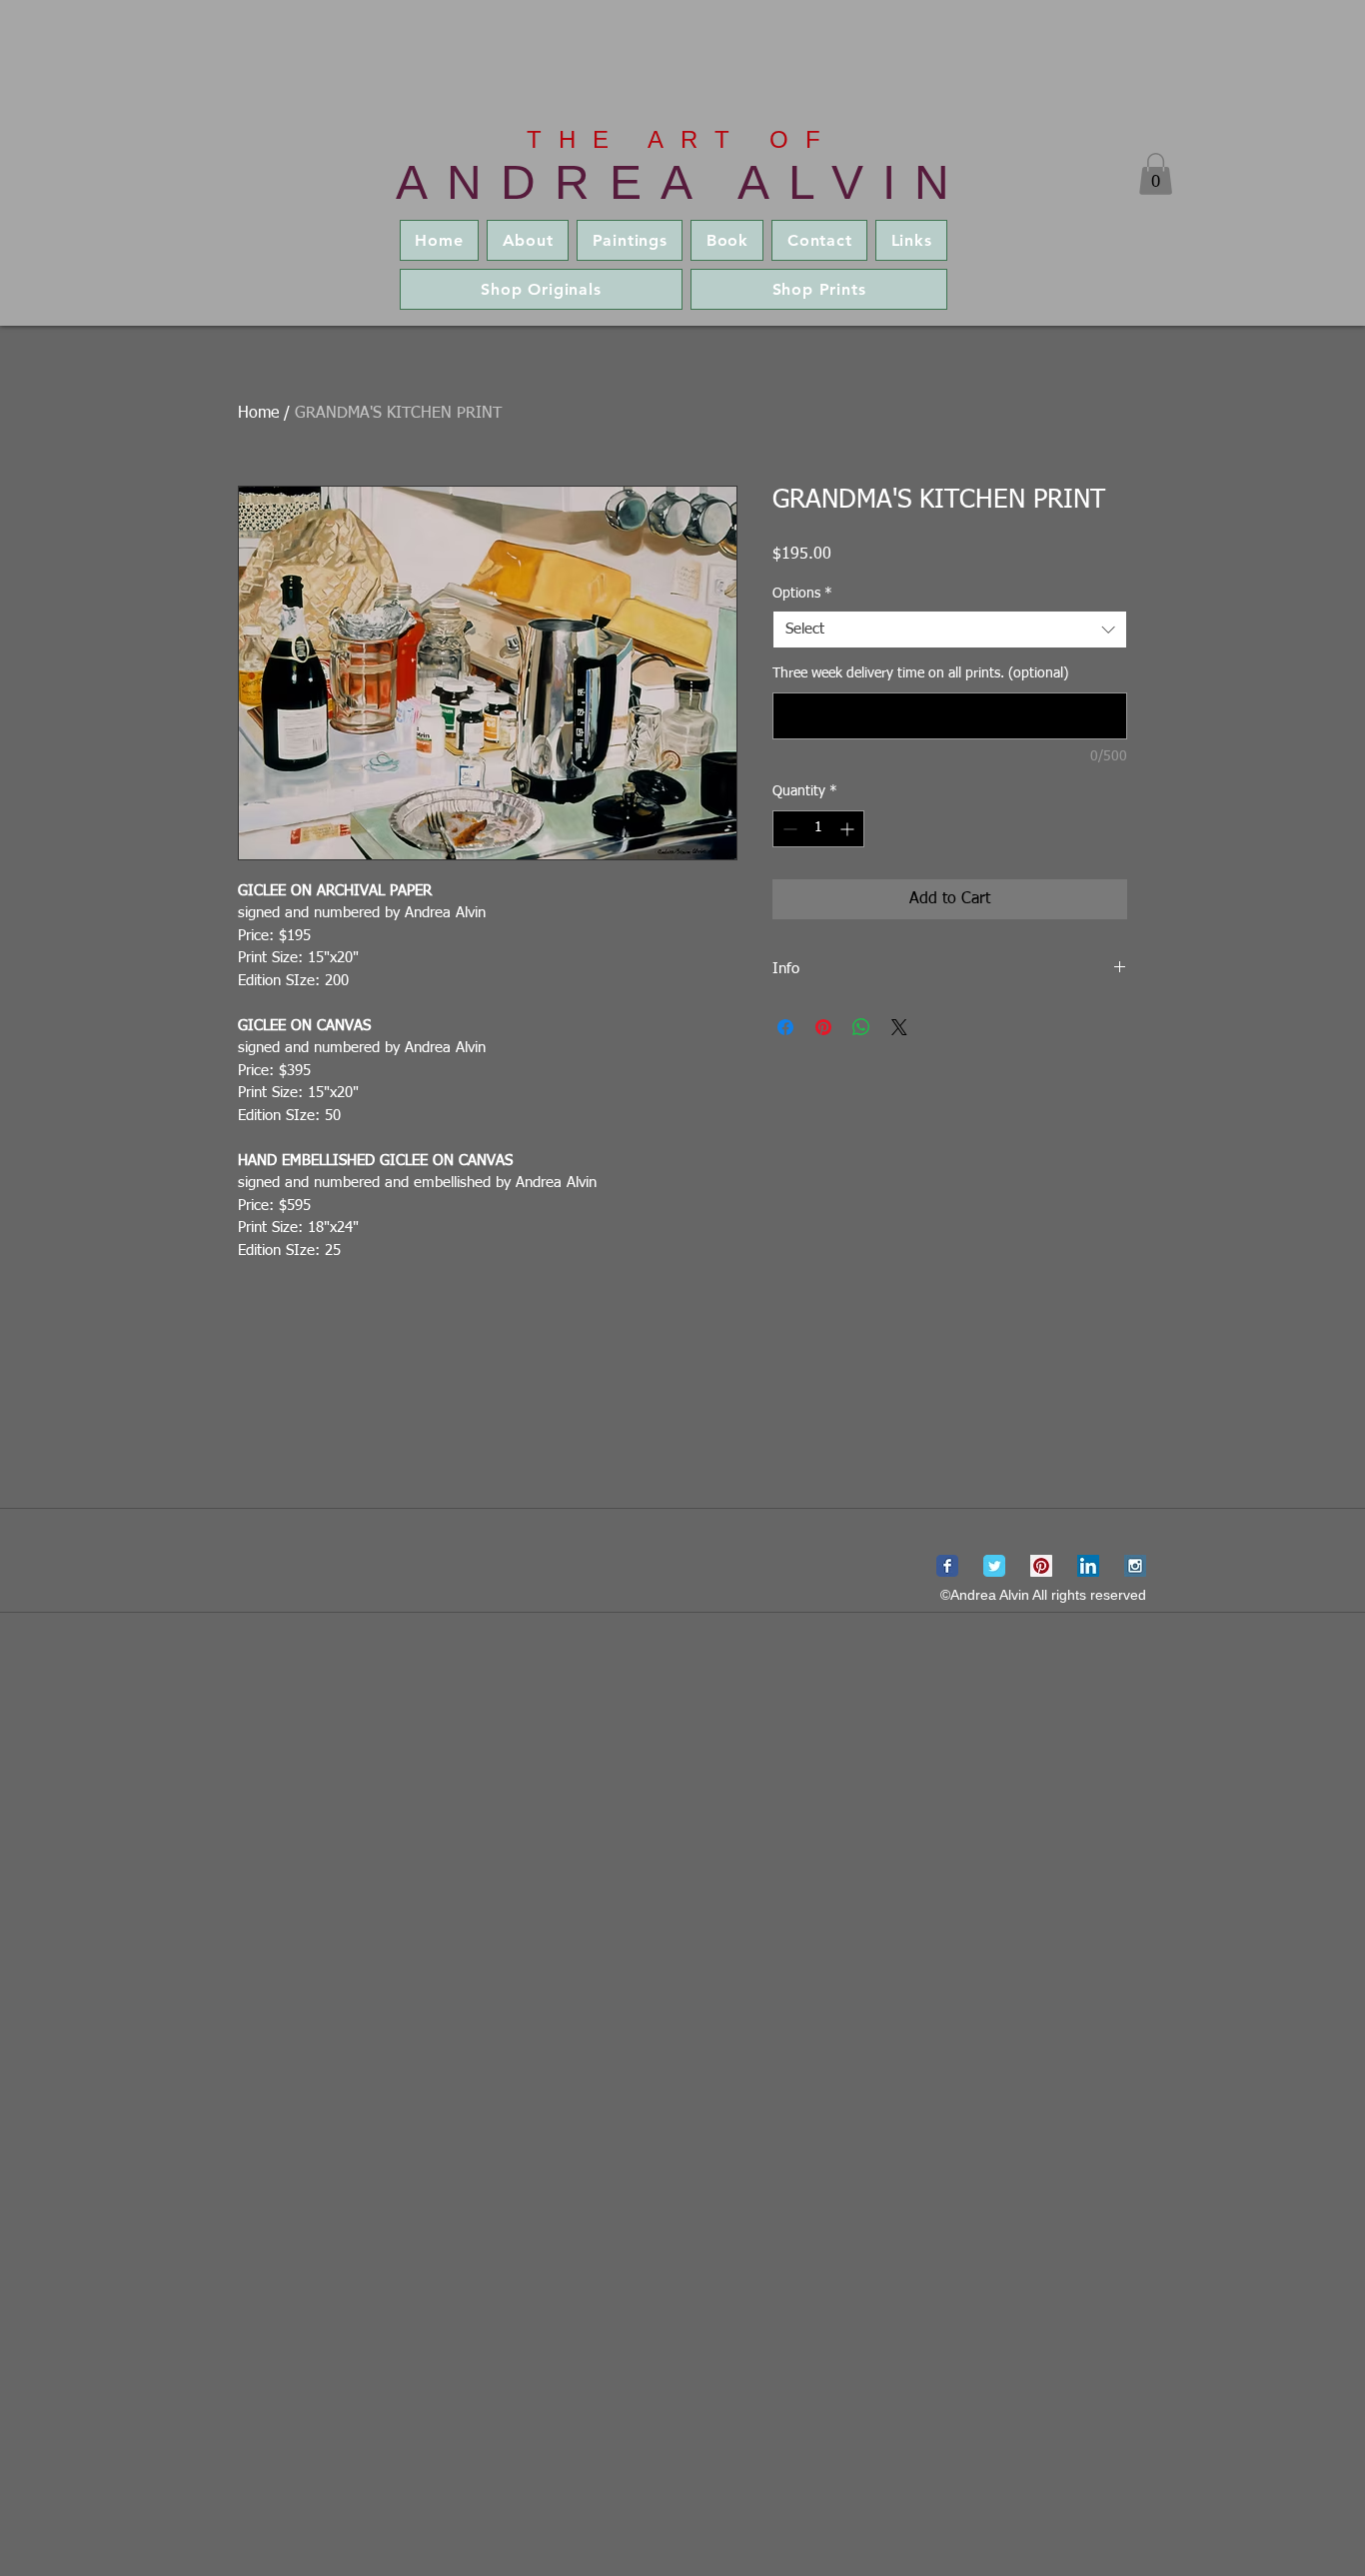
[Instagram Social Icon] (1135, 1566)
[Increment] (849, 829)
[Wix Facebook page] (947, 1566)
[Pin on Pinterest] (823, 1027)
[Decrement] (788, 829)
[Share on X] (899, 1027)
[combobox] (950, 630)
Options (802, 594)
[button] (1156, 174)
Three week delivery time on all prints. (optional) (920, 673)
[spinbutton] (818, 829)
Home (258, 414)
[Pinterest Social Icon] (1041, 1566)
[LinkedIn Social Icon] (1088, 1566)
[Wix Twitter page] (994, 1566)
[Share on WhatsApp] (861, 1027)
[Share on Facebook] (785, 1027)
